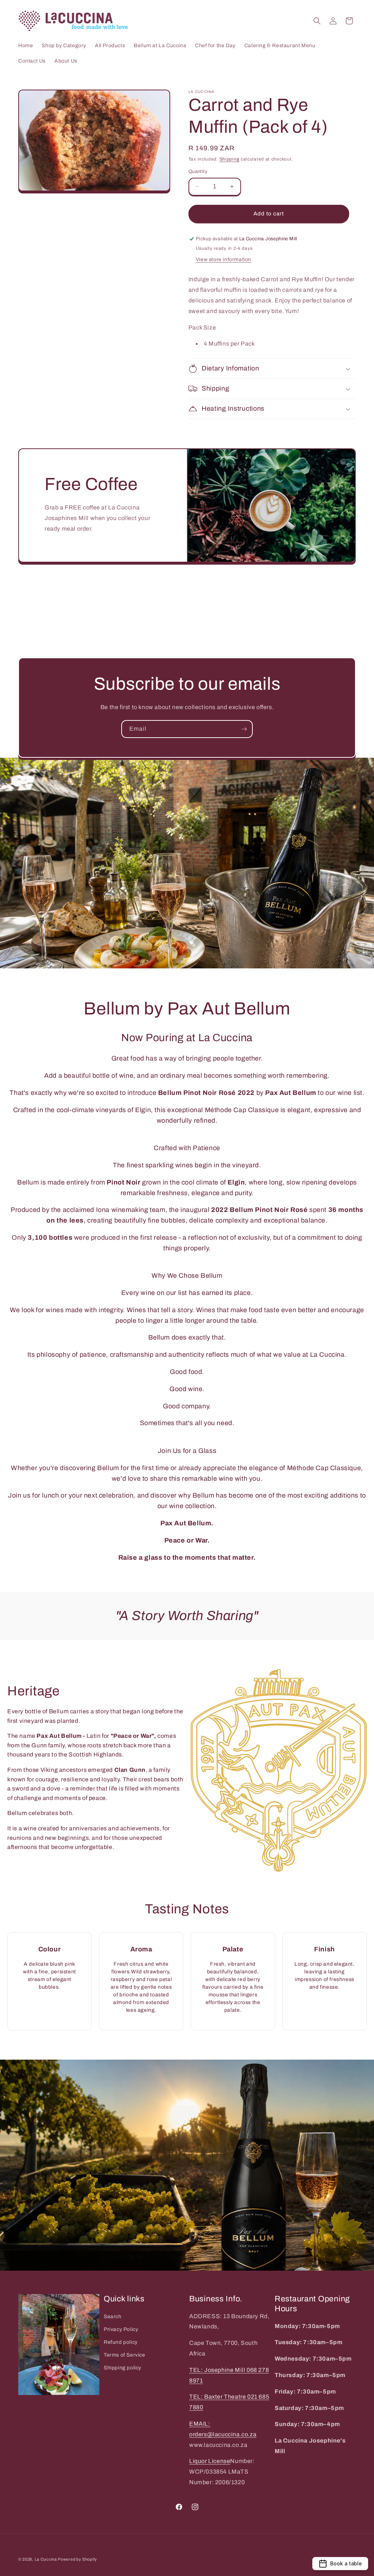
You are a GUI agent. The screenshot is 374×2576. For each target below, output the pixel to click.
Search (113, 2317)
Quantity (198, 172)
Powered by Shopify (77, 2559)
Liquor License (210, 2461)
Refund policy (121, 2342)
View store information (224, 259)
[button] (317, 21)
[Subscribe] (244, 729)
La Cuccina (46, 2559)
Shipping (230, 159)
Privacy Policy (121, 2329)
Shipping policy (123, 2368)
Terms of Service (125, 2355)
